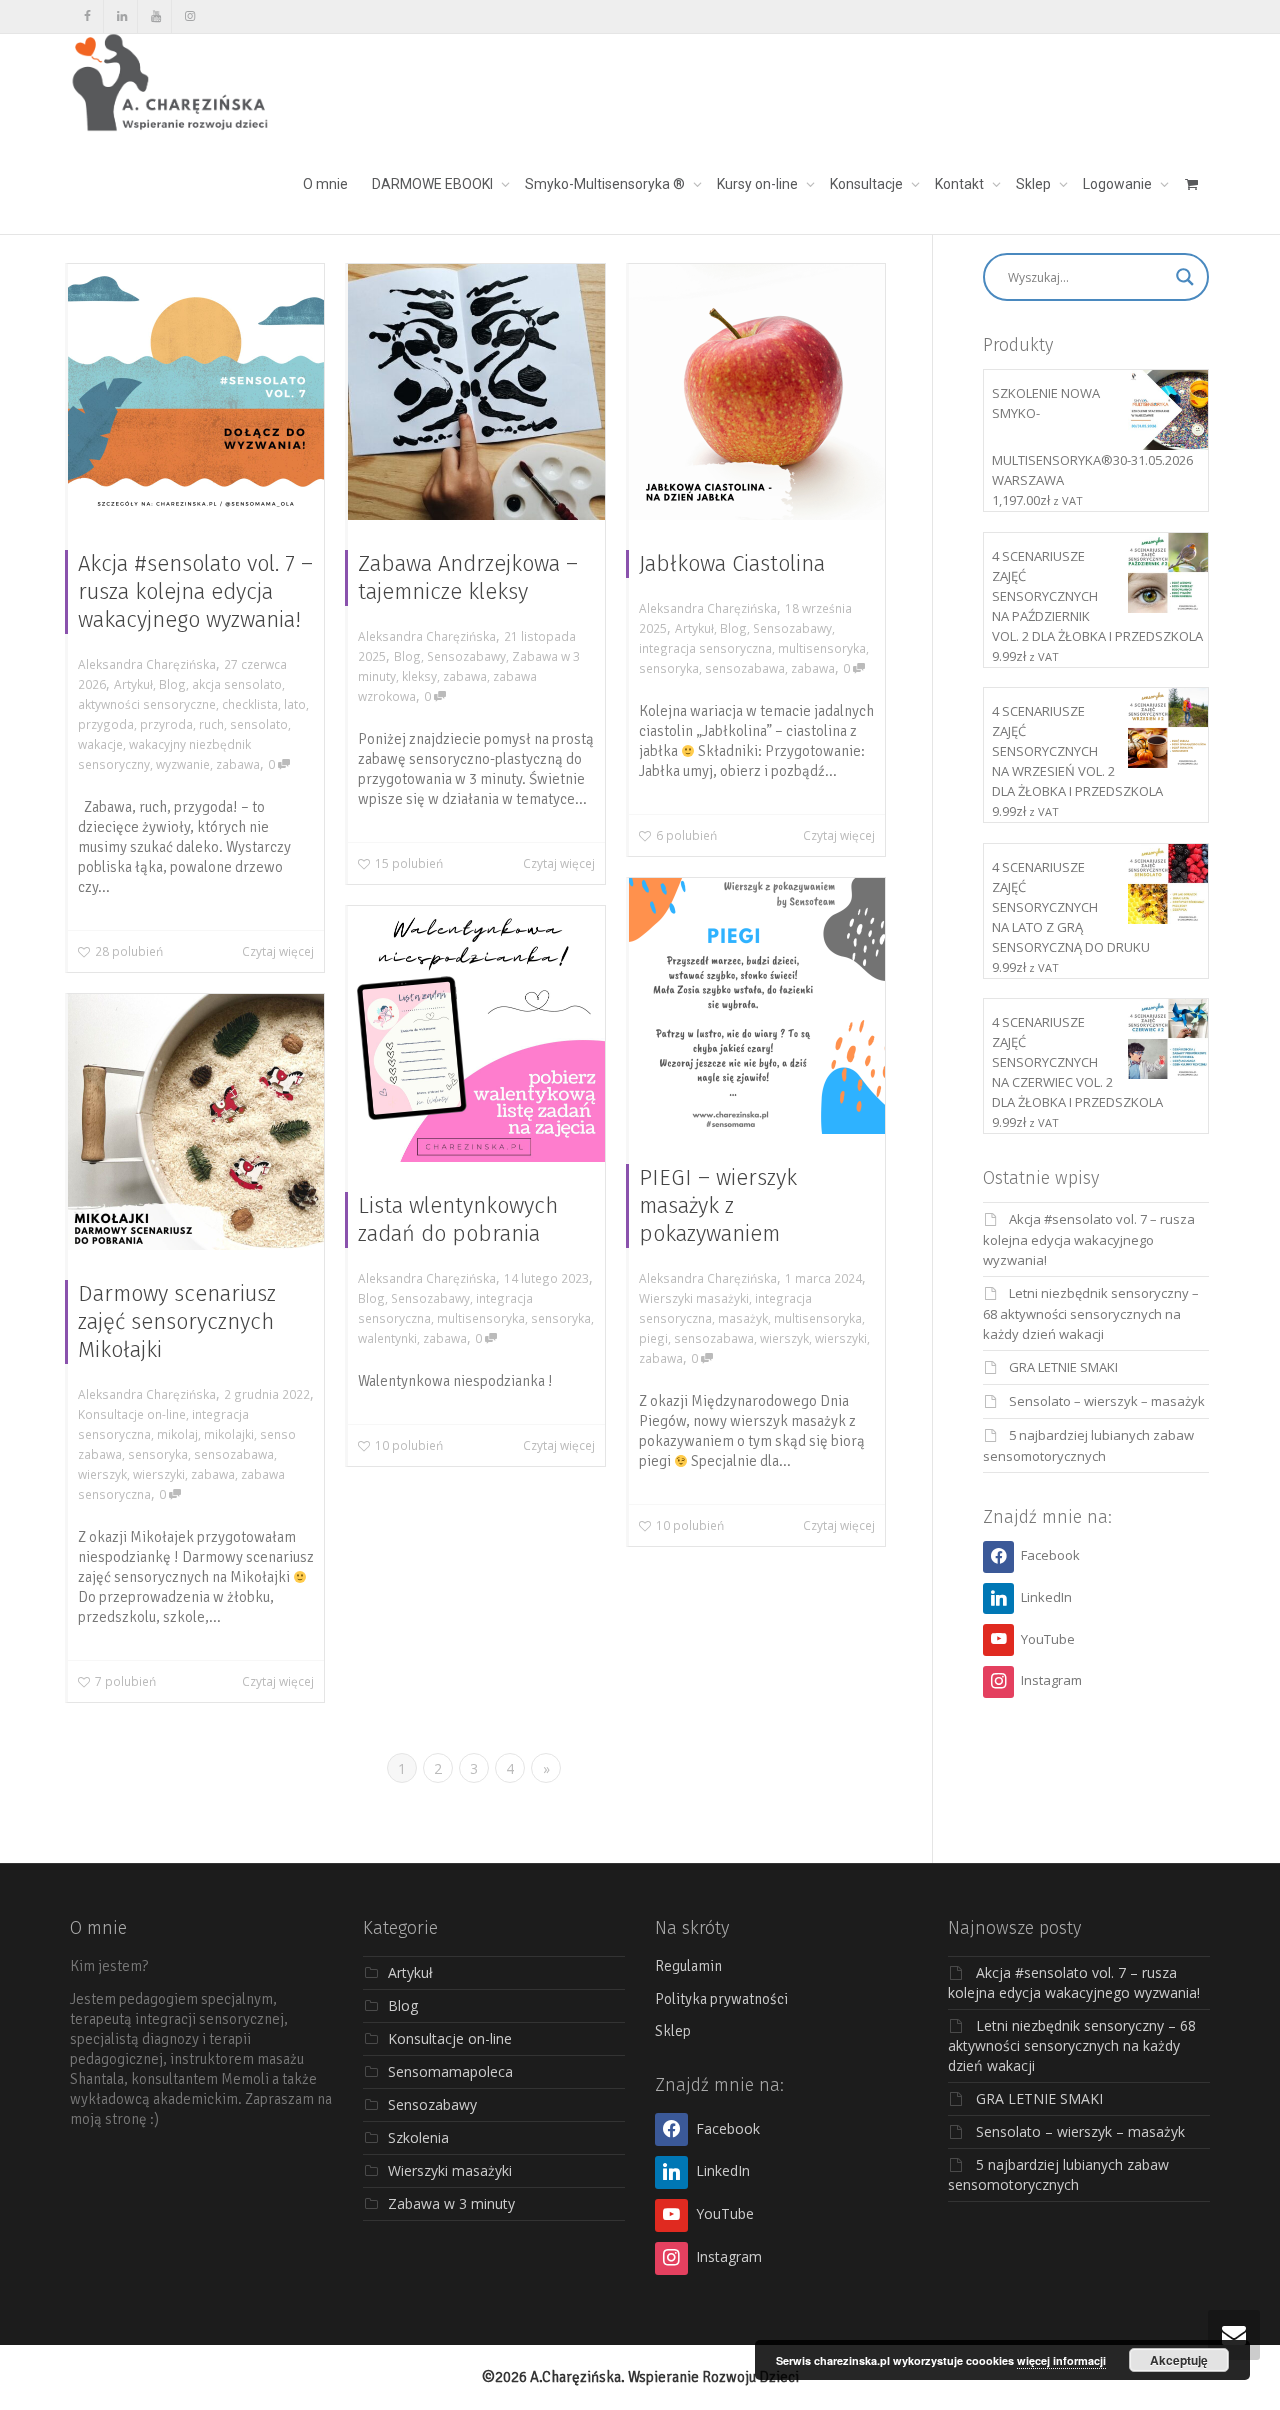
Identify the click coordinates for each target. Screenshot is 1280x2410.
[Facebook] (87, 16)
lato (295, 704)
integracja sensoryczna (705, 648)
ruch (211, 724)
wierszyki (841, 1338)
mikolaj (177, 1434)
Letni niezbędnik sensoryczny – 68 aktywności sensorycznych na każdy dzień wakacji (1091, 1313)
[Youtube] (155, 16)
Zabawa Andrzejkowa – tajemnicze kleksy (468, 577)
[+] (196, 392)
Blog (172, 684)
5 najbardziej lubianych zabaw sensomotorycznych (1058, 2174)
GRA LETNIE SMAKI (1063, 1367)
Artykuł (133, 684)
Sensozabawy (466, 656)
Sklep (1035, 184)
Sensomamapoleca (450, 2071)
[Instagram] (189, 16)
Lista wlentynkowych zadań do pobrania (458, 1219)
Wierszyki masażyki (694, 1298)
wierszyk (784, 1338)
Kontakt (961, 184)
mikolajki (229, 1434)
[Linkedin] (121, 16)
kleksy (419, 676)
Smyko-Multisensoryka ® (606, 184)
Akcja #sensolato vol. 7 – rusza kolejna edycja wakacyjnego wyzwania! (195, 591)
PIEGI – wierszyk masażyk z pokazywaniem (718, 1205)
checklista (250, 704)
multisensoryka (822, 648)
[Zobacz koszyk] (1191, 184)
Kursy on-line (759, 184)
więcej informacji (1061, 2360)
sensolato (259, 724)
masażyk (743, 1318)
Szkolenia (418, 2137)
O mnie (325, 184)
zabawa (238, 764)
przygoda (106, 724)
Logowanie (1119, 184)
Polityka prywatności (721, 1999)
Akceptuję (1179, 2360)
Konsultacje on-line (132, 1414)
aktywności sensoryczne (147, 704)
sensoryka (669, 668)
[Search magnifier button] (1185, 277)
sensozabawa (745, 668)
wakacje (100, 744)
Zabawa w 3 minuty (451, 2203)
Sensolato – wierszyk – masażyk (1107, 1401)
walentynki (387, 1338)
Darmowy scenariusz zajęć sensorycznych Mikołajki (177, 1321)
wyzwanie (183, 764)
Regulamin (688, 1966)
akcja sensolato (237, 684)
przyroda (166, 724)
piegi (653, 1338)
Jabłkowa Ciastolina (732, 563)
